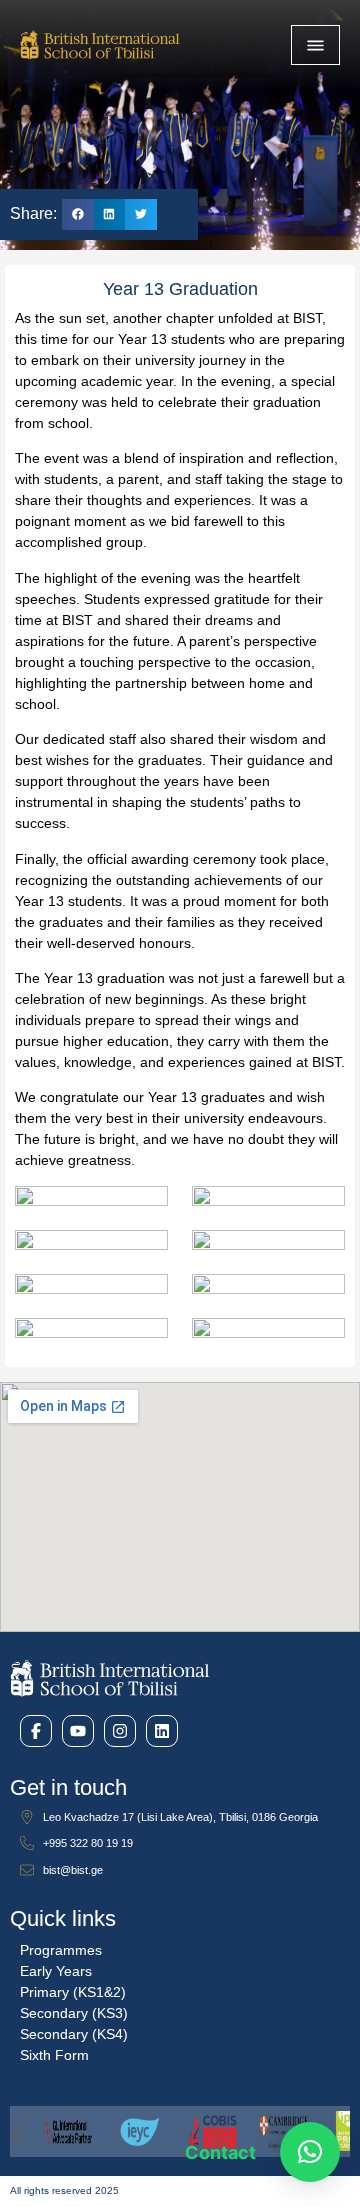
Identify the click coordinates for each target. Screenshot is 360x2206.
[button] (78, 215)
